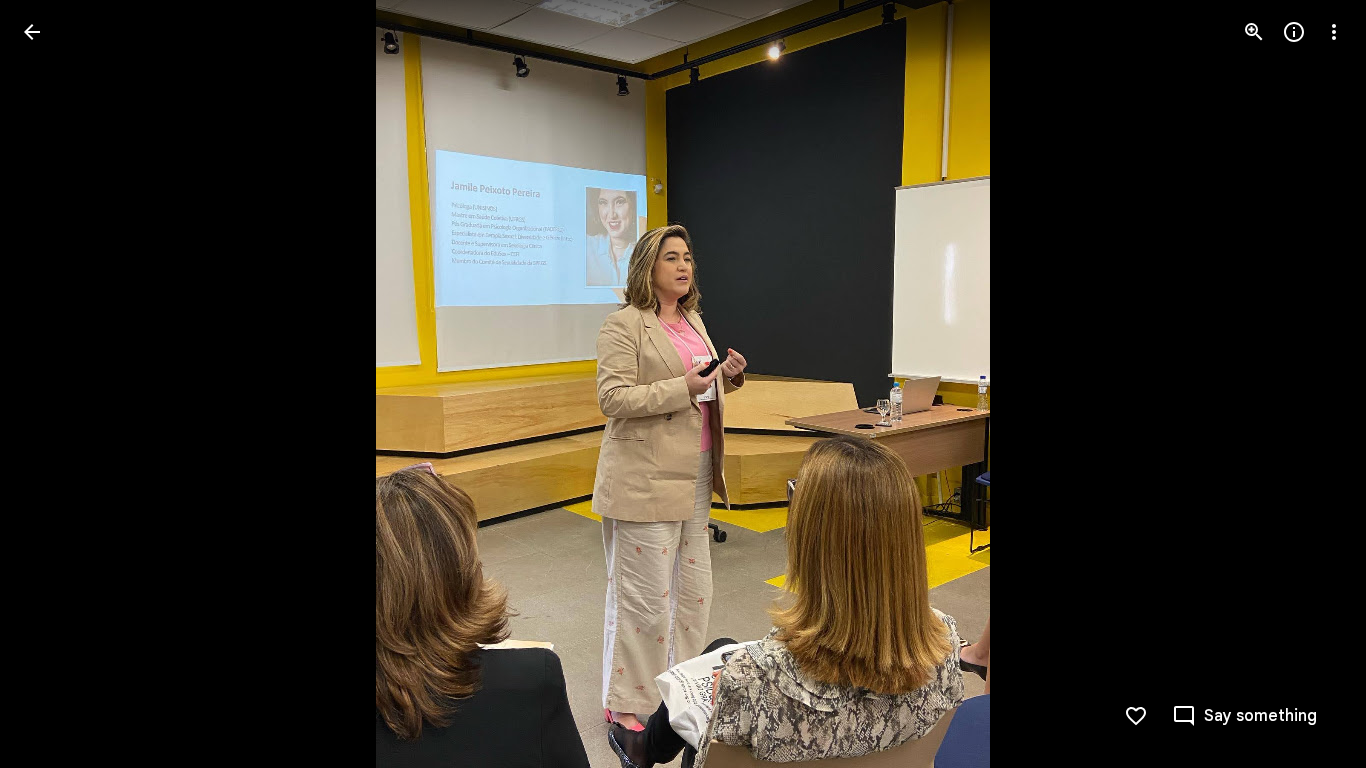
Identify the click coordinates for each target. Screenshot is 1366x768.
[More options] (1334, 32)
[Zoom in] (1254, 32)
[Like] (1136, 716)
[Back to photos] (32, 32)
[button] (56, 384)
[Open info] (1294, 32)
